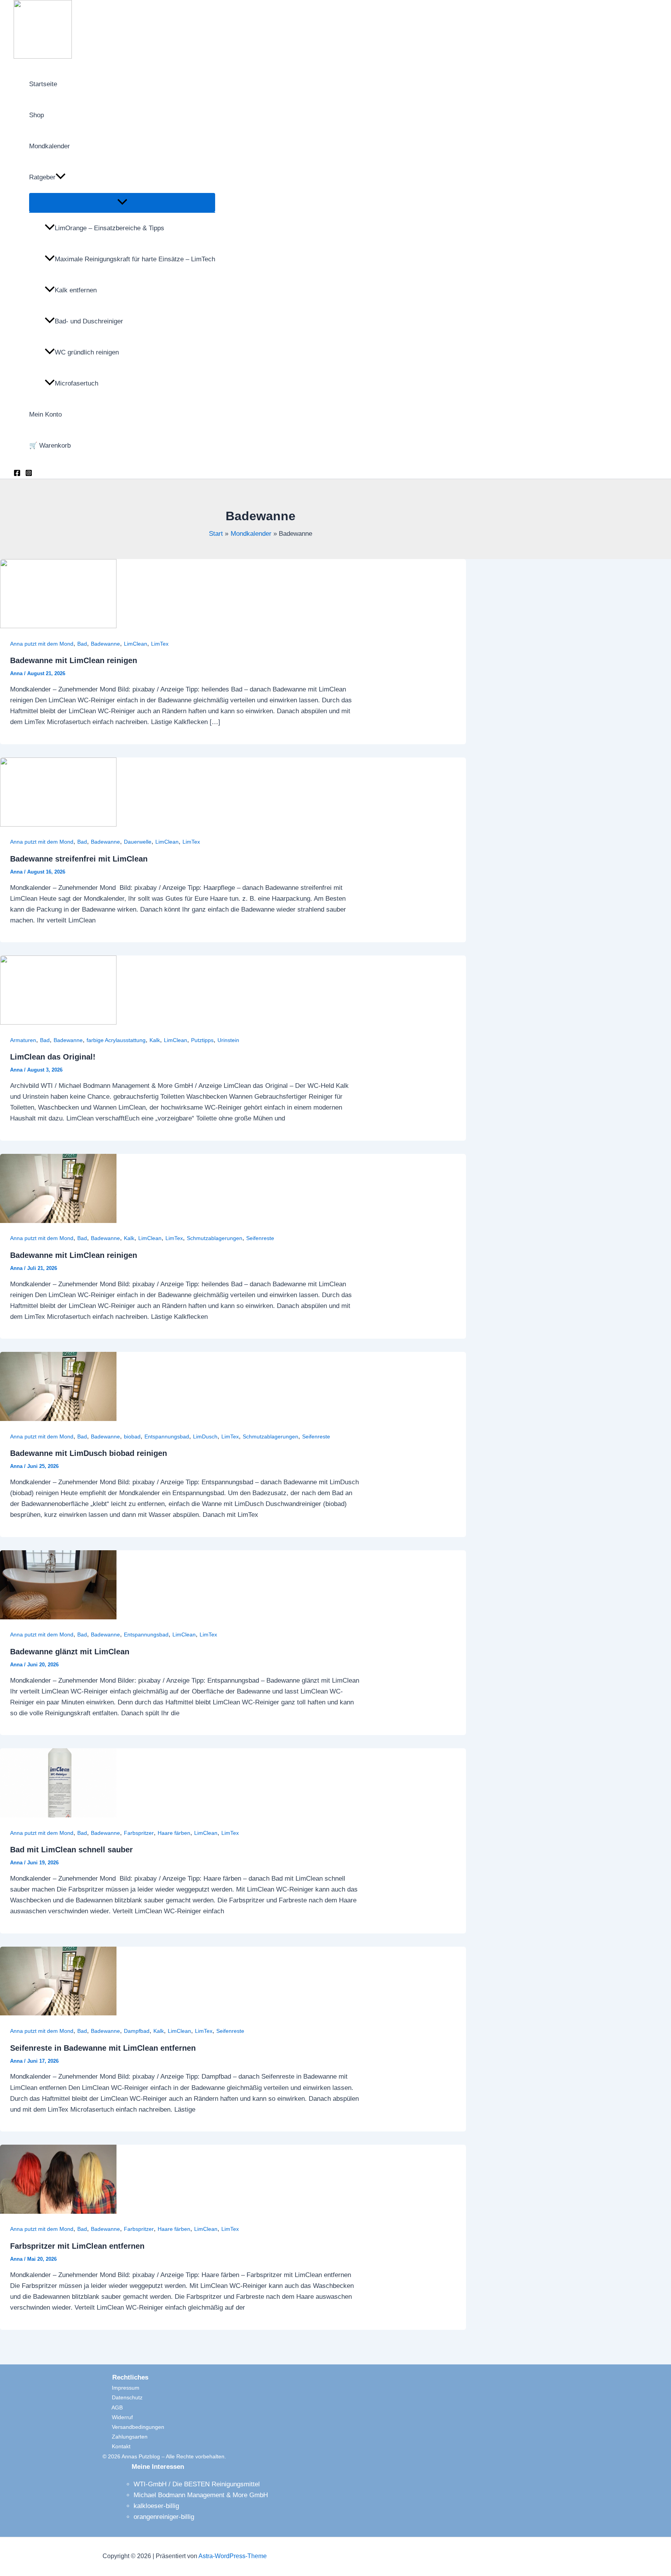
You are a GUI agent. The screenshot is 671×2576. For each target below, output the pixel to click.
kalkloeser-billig (156, 2506)
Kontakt (116, 2446)
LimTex (160, 644)
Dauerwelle (138, 842)
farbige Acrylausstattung (116, 1040)
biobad (132, 1437)
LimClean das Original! (53, 1057)
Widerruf (118, 2417)
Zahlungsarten (125, 2437)
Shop (37, 115)
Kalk (155, 1040)
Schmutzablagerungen (215, 1238)
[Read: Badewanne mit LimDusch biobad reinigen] (58, 1419)
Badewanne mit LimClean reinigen (74, 660)
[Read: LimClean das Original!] (58, 1022)
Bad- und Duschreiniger (89, 321)
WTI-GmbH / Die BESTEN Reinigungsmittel (197, 2484)
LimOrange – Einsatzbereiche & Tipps (110, 228)
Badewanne (105, 644)
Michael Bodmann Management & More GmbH (201, 2495)
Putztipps (202, 1040)
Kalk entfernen (76, 290)
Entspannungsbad (167, 1437)
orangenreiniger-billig (164, 2517)
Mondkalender (50, 146)
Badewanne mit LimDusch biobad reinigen (89, 1453)
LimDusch (205, 1437)
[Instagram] (29, 474)
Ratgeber (42, 177)
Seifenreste (260, 1238)
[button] (61, 177)
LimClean (136, 644)
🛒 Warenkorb (50, 446)
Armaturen (23, 1040)
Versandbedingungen (133, 2427)
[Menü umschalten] (122, 202)
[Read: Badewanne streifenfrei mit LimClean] (58, 824)
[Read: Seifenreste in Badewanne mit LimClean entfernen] (58, 2013)
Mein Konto (45, 414)
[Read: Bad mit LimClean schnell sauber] (58, 1815)
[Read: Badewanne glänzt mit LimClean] (58, 1617)
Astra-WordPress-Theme (233, 2556)
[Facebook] (17, 474)
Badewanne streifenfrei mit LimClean (79, 859)
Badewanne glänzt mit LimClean (70, 1652)
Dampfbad (137, 2031)
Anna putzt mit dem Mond (42, 644)
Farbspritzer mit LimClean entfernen (77, 2246)
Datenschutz (123, 2397)
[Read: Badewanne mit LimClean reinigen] (58, 626)
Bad (82, 644)
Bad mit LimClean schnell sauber (71, 1850)
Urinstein (228, 1040)
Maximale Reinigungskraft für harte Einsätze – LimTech (135, 259)
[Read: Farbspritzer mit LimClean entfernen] (58, 2212)
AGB (113, 2408)
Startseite (43, 84)
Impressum (121, 2388)
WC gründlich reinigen (87, 352)
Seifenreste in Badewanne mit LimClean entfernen (103, 2048)
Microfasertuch (76, 383)
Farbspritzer (139, 1833)
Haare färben (174, 1833)
